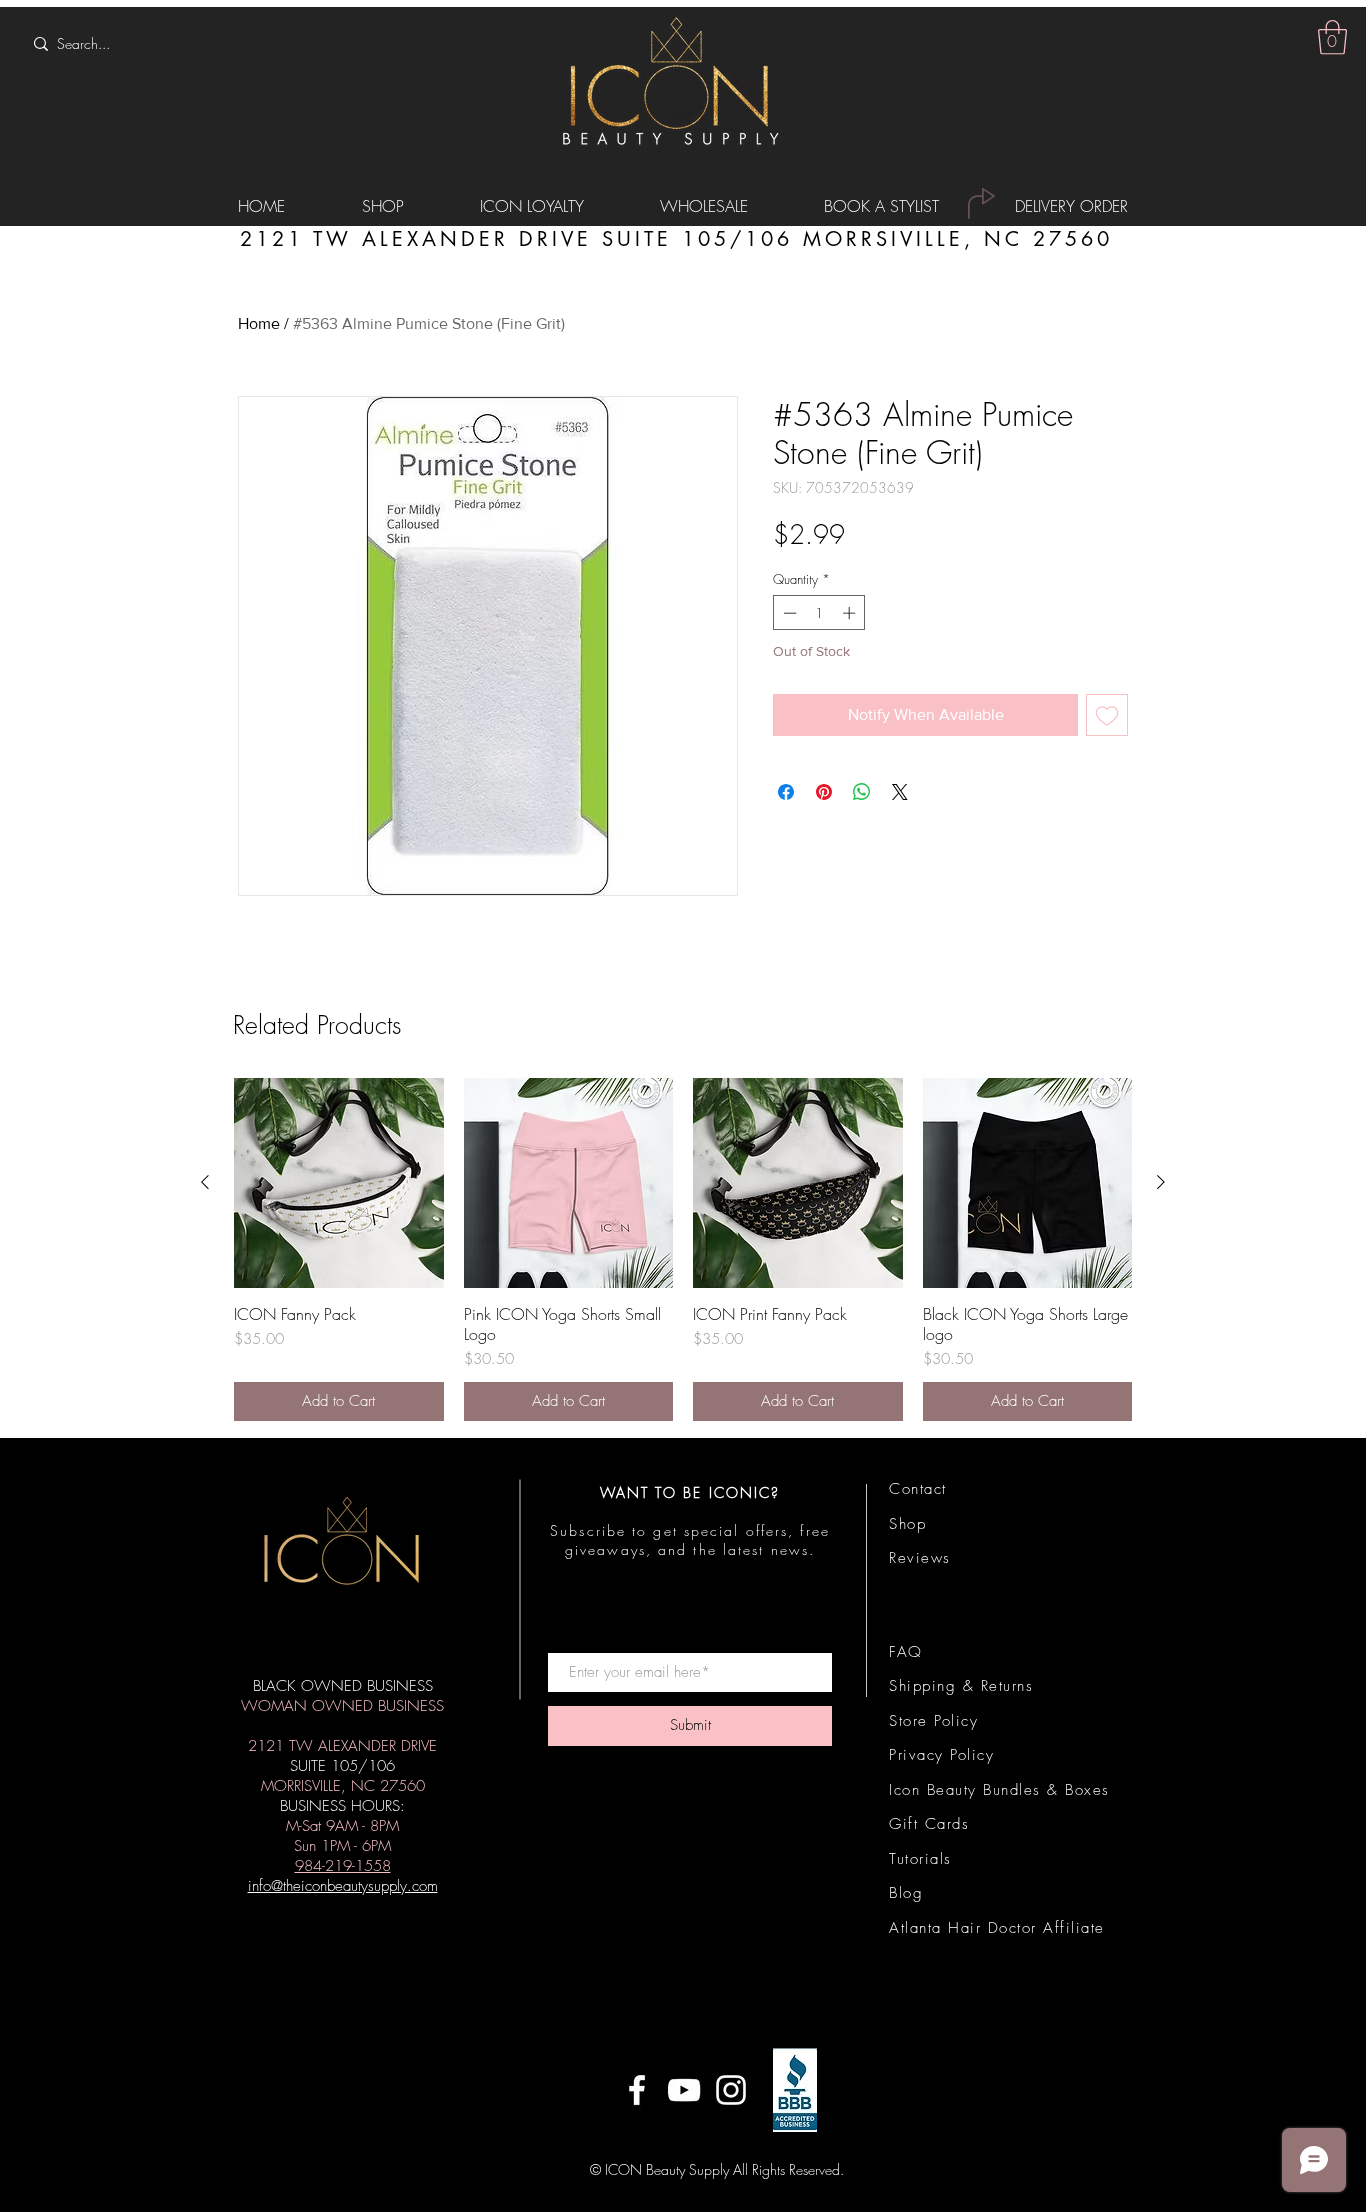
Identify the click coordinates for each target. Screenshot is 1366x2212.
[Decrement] (788, 613)
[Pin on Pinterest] (824, 792)
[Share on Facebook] (786, 792)
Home (259, 323)
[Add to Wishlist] (1107, 715)
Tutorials (920, 1859)
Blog (906, 1893)
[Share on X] (900, 792)
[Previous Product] (205, 1182)
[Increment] (851, 613)
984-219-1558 (343, 1866)
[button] (1332, 37)
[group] (683, 1249)
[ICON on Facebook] (637, 2090)
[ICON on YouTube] (684, 2090)
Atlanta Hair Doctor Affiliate (997, 1928)
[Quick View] (339, 1183)
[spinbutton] (819, 613)
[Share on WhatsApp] (862, 792)
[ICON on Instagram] (731, 2090)
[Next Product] (1161, 1182)
